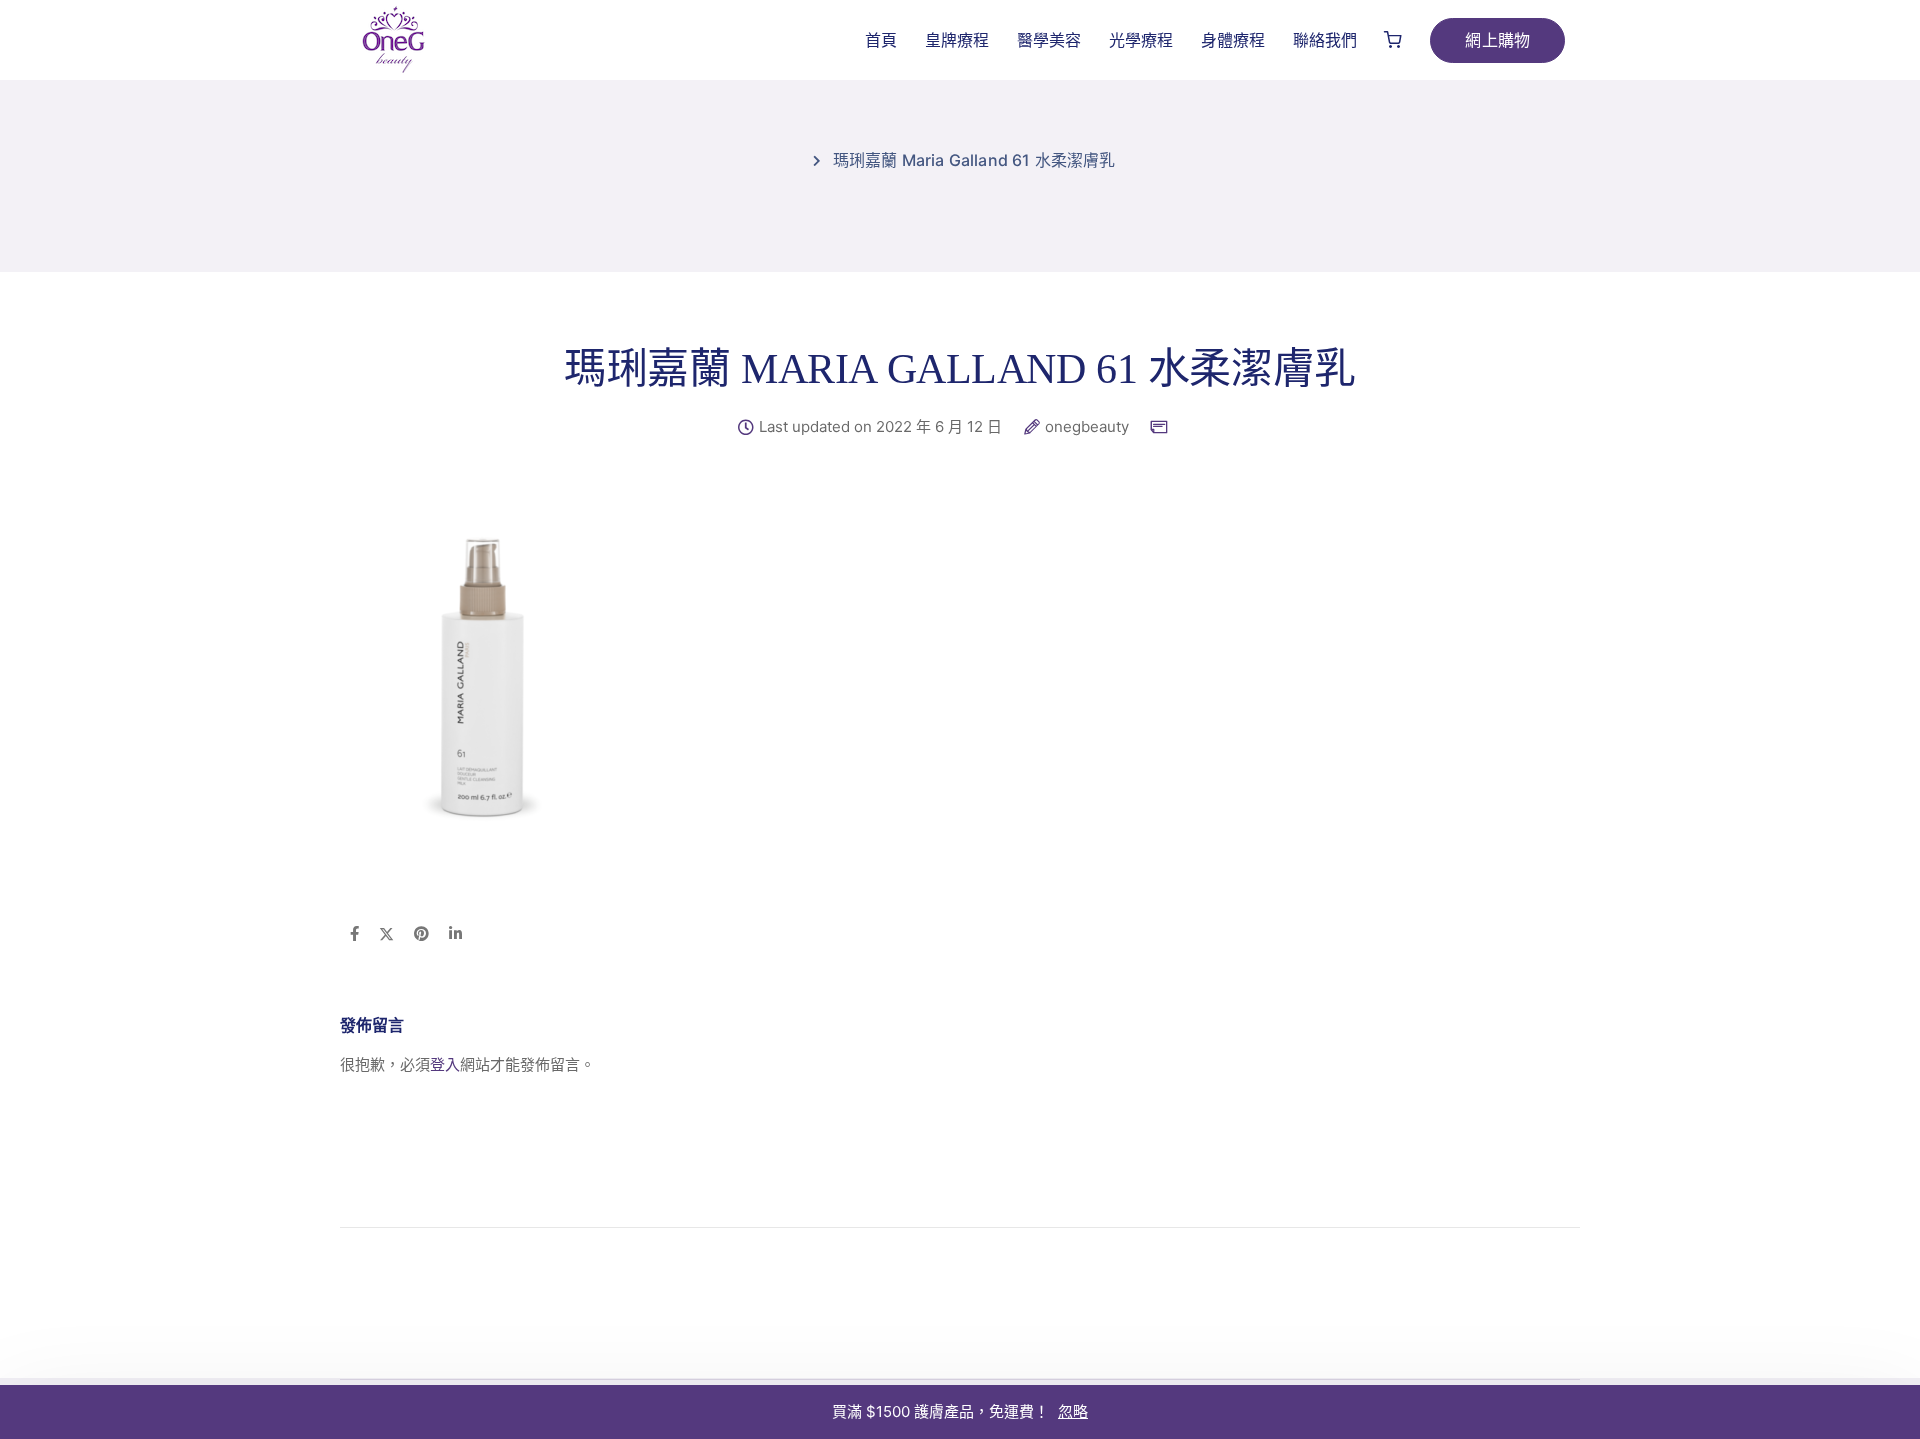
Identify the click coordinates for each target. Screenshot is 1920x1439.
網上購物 (1497, 40)
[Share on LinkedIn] (455, 935)
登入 (445, 1064)
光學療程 (1141, 40)
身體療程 (1233, 40)
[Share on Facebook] (354, 935)
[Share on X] (386, 935)
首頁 (881, 40)
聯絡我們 (1325, 40)
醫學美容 (1049, 40)
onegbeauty (1087, 427)
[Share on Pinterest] (421, 935)
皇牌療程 (957, 40)
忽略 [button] (1073, 1411)
